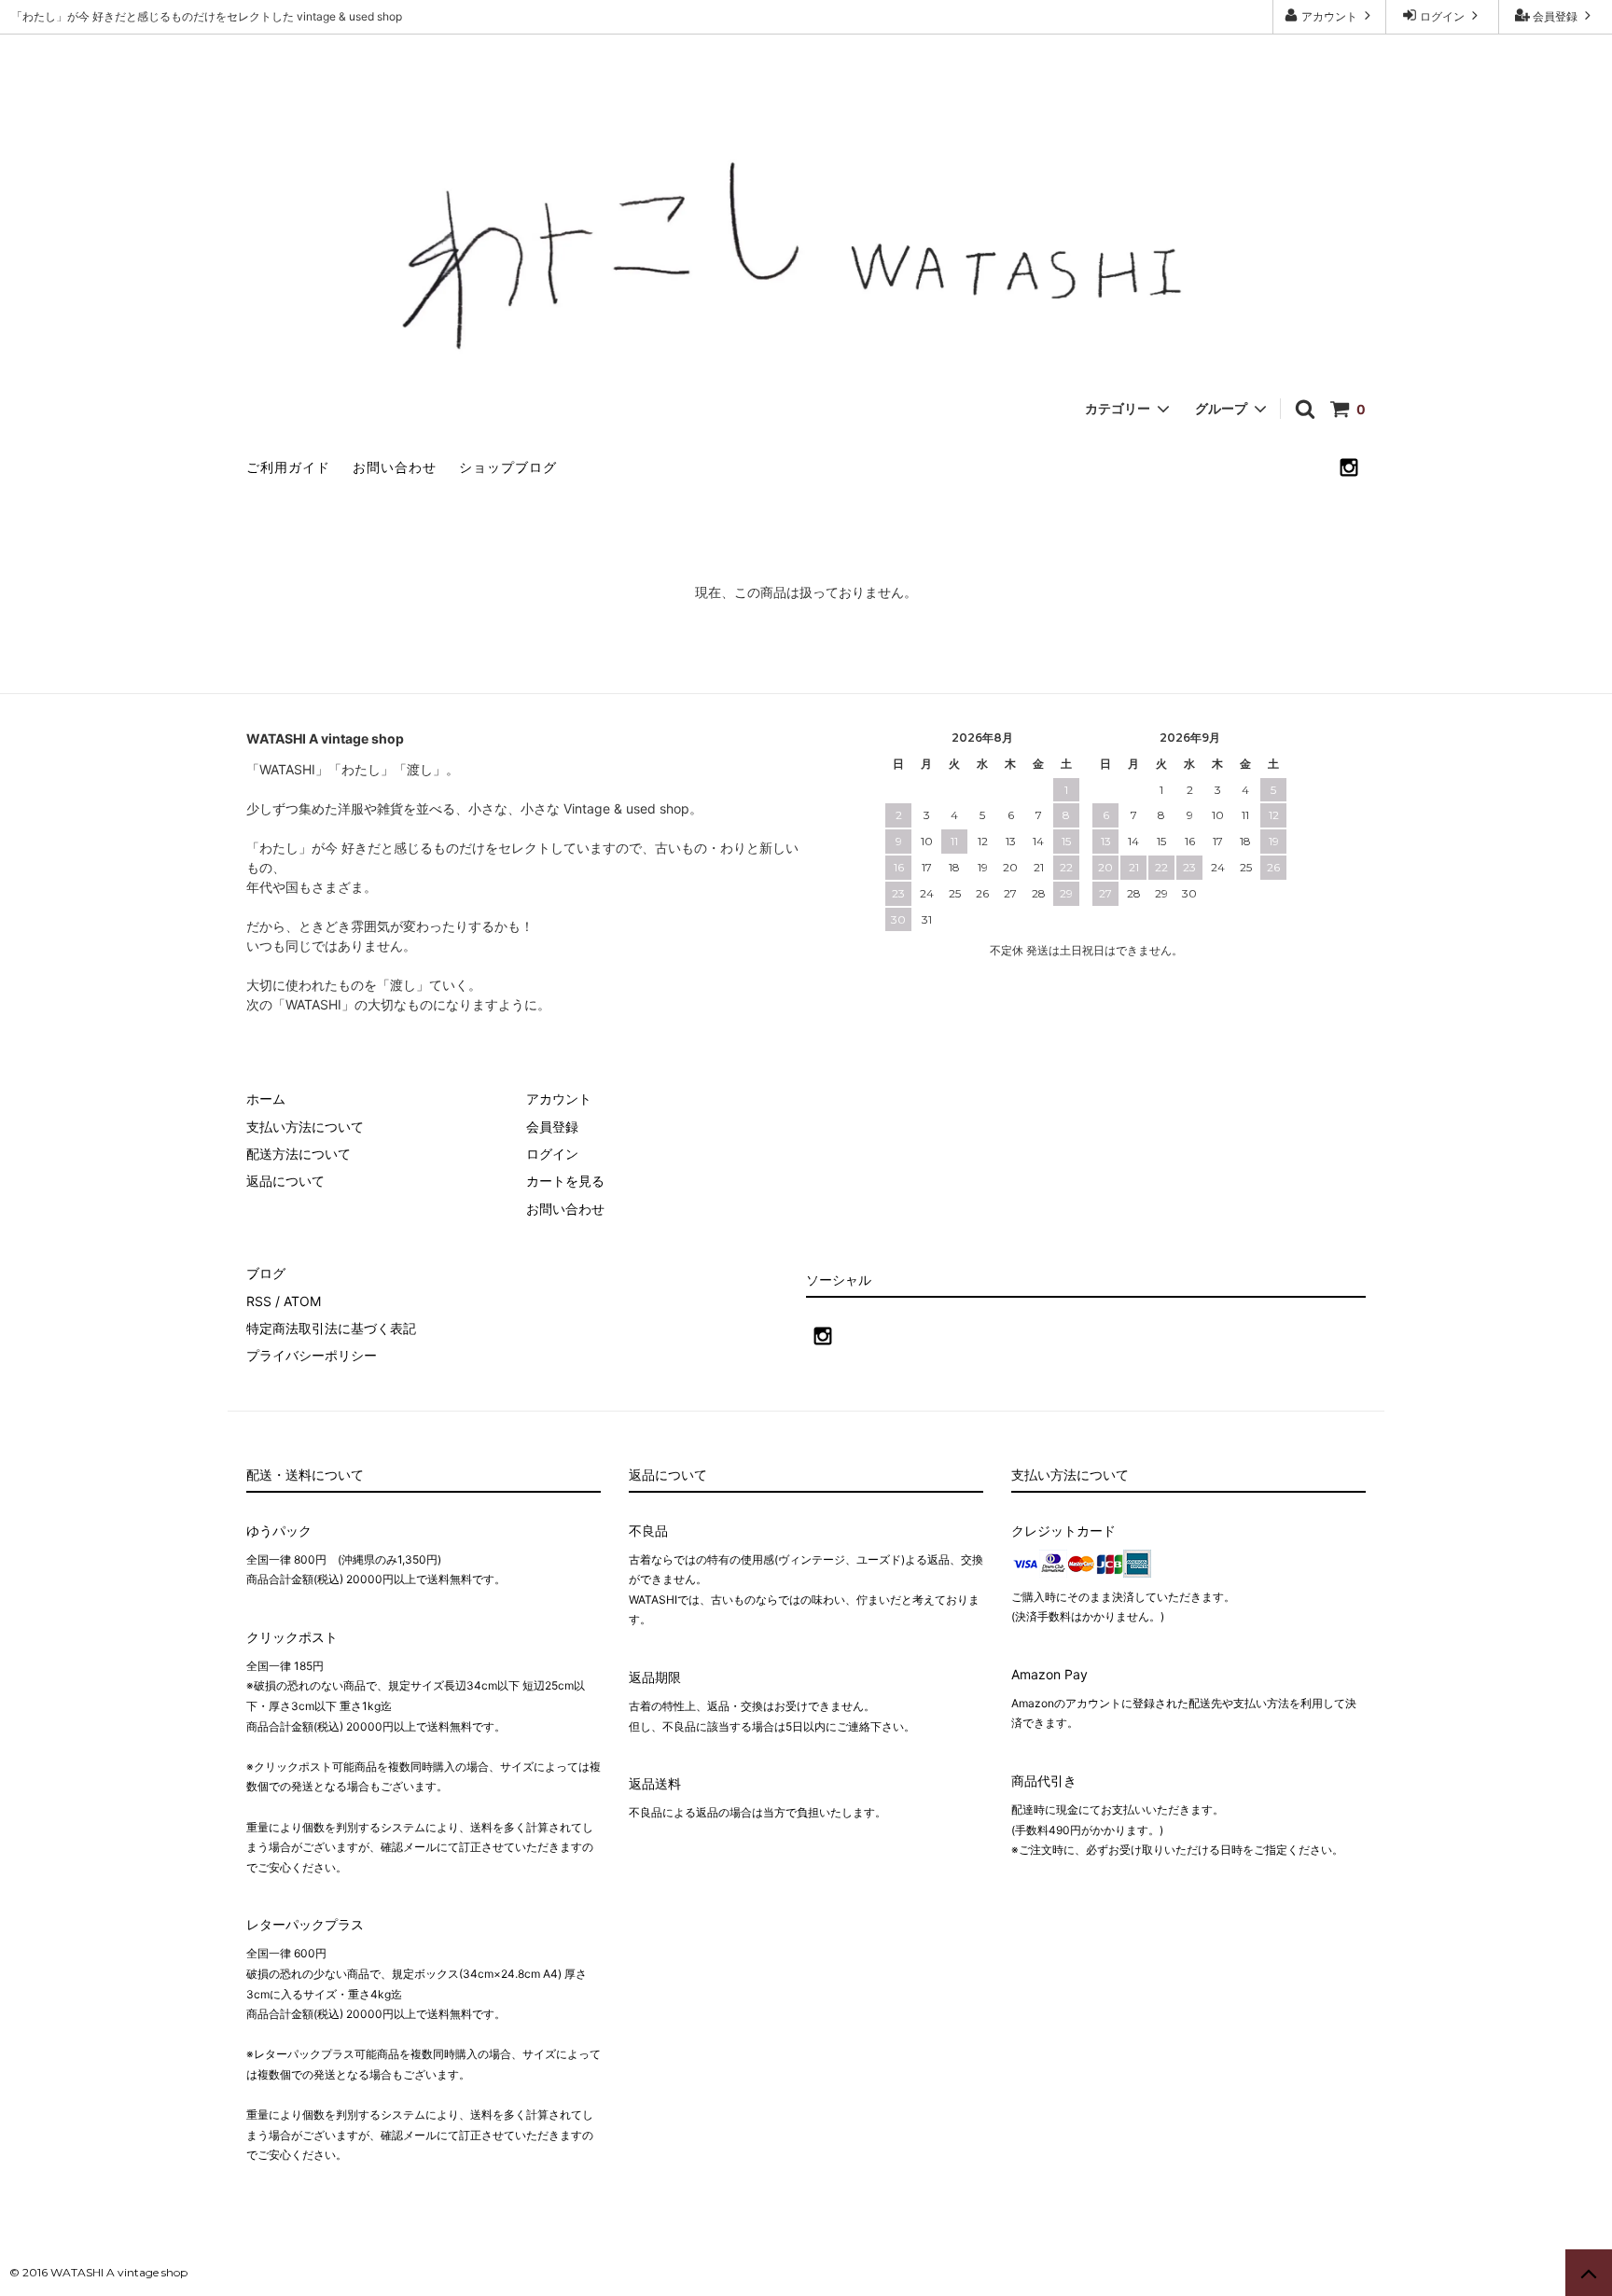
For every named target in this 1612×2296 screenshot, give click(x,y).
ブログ (266, 1273)
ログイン (1442, 16)
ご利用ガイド (288, 467)
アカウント (1329, 16)
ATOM (302, 1301)
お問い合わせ (395, 467)
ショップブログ (508, 467)
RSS (259, 1301)
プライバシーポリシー (312, 1355)
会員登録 (1555, 16)
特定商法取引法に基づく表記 (331, 1328)
